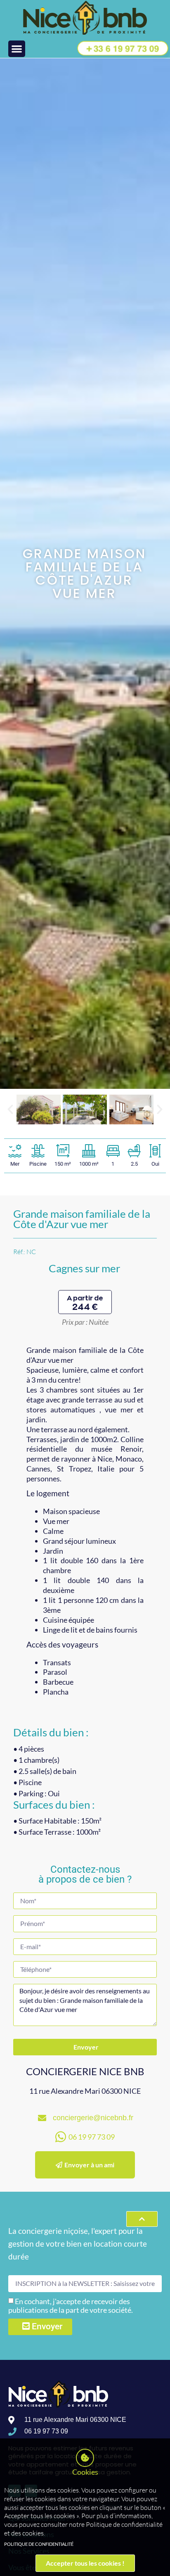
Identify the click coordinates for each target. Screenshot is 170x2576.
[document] (85, 1288)
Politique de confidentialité (39, 2544)
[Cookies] (85, 2458)
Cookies (85, 2472)
